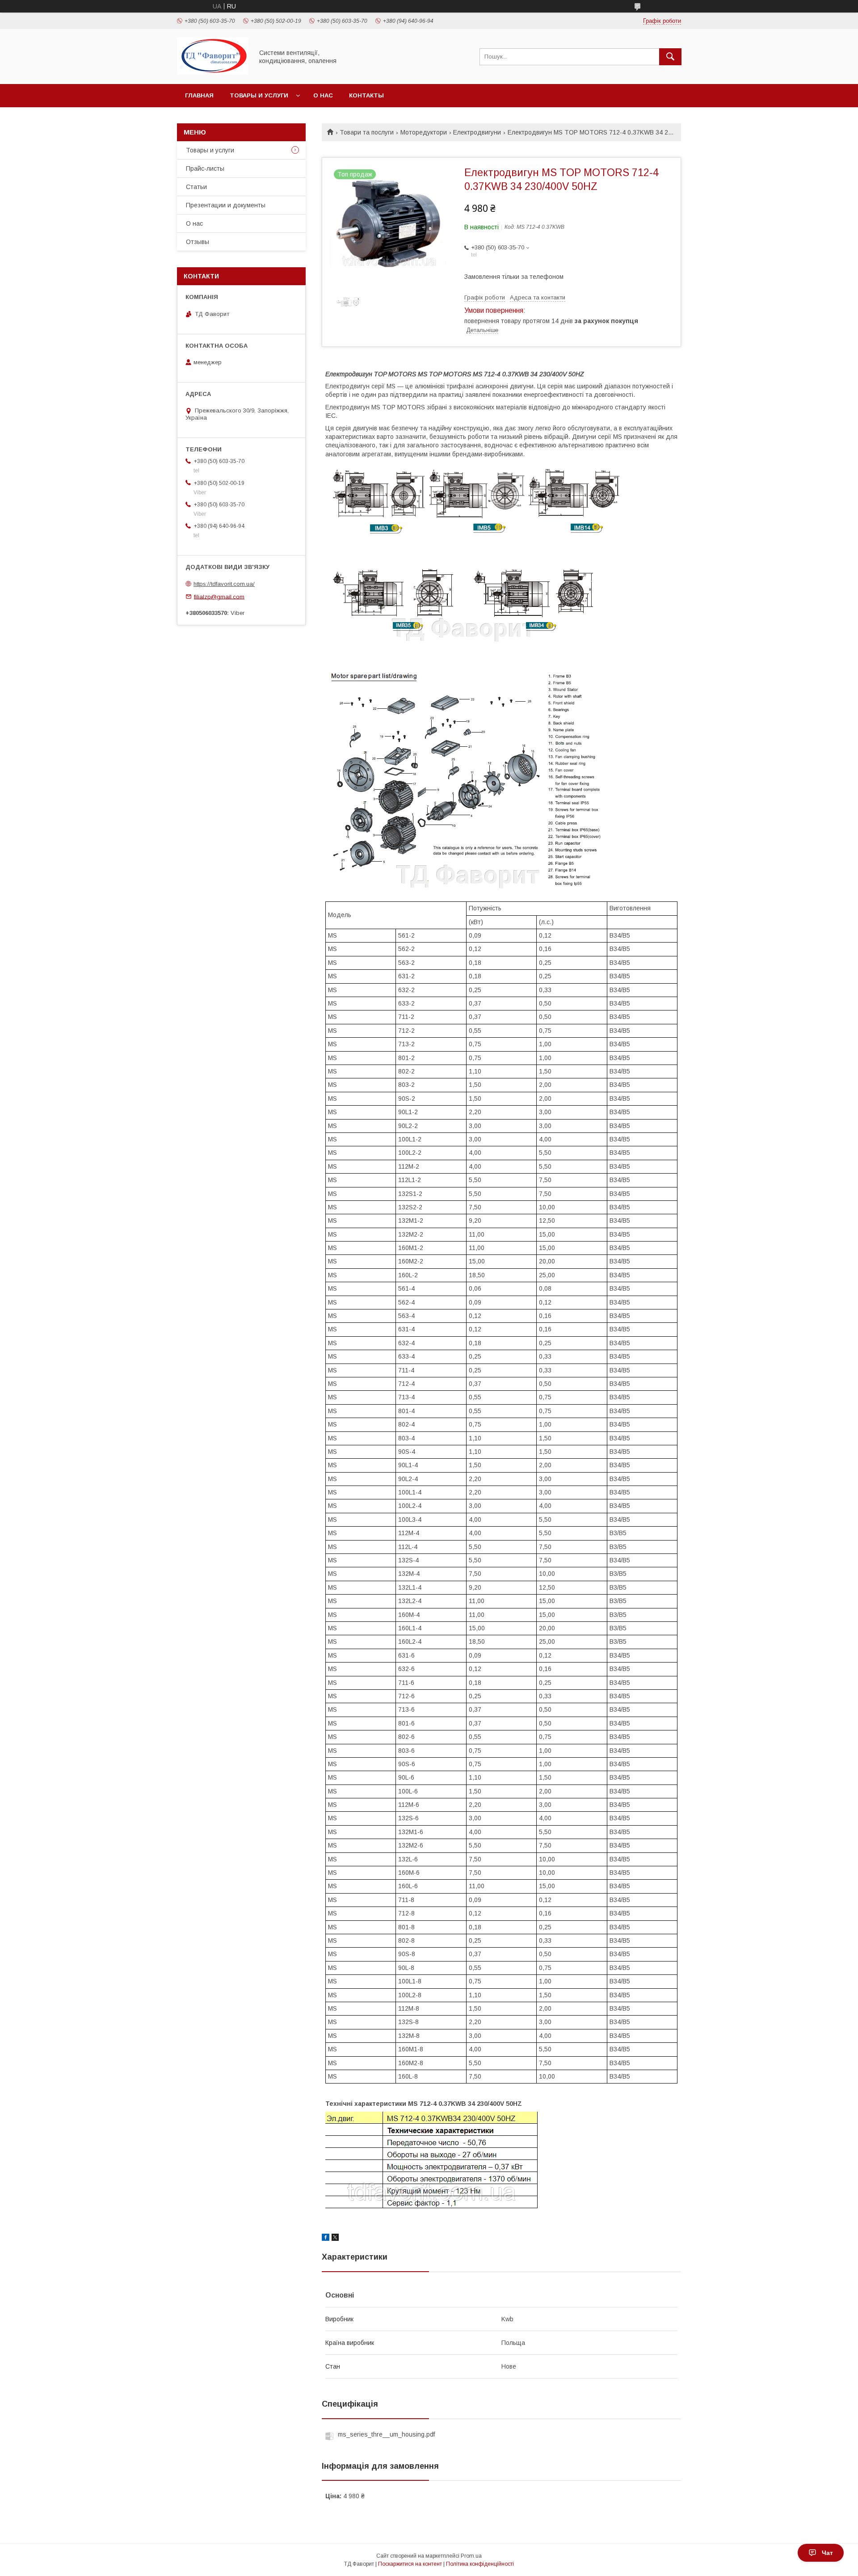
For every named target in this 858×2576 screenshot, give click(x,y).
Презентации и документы (226, 205)
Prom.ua (471, 2556)
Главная (199, 95)
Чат (827, 2553)
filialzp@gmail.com (219, 596)
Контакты (366, 95)
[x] (335, 2239)
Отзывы (198, 242)
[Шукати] (670, 57)
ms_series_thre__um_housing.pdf (386, 2434)
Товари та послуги (367, 132)
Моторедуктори (424, 132)
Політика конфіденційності (480, 2564)
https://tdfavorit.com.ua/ (224, 584)
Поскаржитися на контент (410, 2564)
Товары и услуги (259, 95)
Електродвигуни (477, 132)
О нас (323, 95)
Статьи (196, 187)
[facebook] (326, 2239)
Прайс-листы (205, 168)
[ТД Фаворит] (213, 72)
